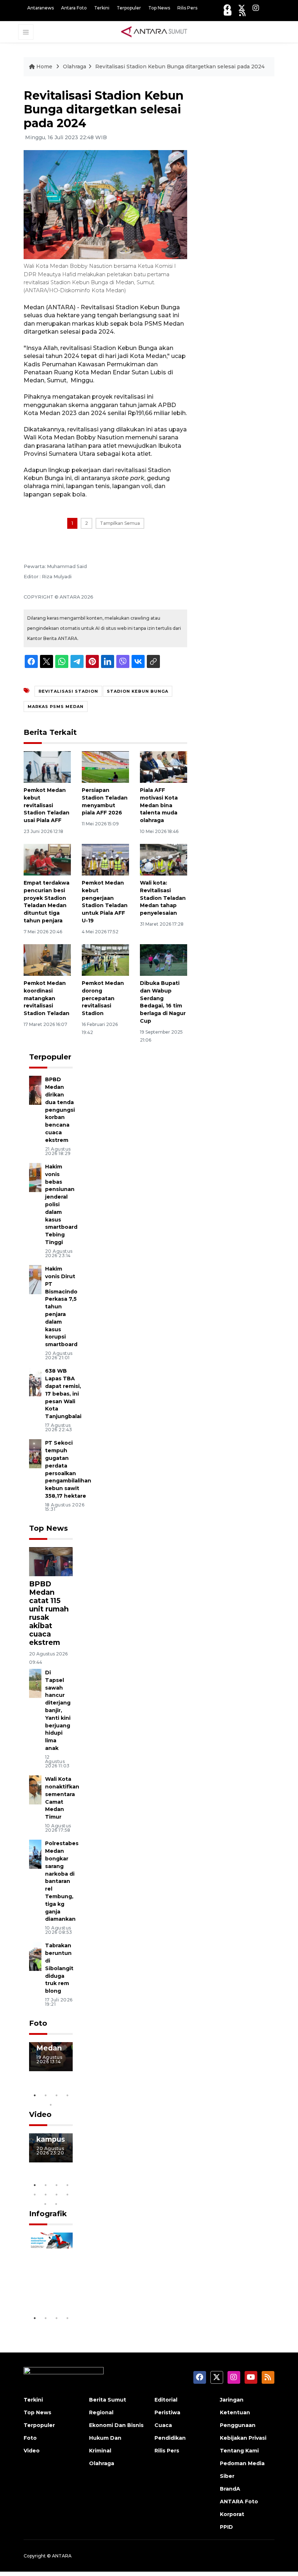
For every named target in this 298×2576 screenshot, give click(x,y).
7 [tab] (56, 2194)
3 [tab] (56, 2095)
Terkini (102, 8)
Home (44, 67)
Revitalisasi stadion (68, 691)
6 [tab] (45, 2194)
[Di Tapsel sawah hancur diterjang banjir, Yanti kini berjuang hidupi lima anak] (35, 1683)
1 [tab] (35, 2095)
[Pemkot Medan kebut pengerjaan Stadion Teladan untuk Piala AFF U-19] (105, 859)
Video (40, 2114)
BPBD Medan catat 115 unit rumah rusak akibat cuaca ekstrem (49, 1613)
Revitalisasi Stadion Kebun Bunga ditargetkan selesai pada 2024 (180, 67)
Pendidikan (170, 2438)
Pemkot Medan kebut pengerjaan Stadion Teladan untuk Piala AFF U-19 (105, 902)
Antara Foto (74, 8)
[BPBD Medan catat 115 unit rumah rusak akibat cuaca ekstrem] (51, 1561)
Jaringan (232, 2400)
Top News (159, 8)
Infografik (48, 2214)
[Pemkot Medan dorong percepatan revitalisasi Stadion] (105, 960)
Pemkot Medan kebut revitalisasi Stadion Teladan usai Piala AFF (47, 805)
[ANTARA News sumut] (157, 32)
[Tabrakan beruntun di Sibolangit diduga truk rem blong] (35, 1956)
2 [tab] (45, 2095)
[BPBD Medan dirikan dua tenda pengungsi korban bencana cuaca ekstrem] (35, 1090)
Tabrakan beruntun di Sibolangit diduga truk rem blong (59, 1968)
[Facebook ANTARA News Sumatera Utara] (227, 8)
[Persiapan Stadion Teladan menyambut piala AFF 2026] (105, 767)
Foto (38, 2023)
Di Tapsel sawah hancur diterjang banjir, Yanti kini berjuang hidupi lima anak (58, 1710)
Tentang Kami (239, 2451)
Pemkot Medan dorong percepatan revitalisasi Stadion (103, 998)
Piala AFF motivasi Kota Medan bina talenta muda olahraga (159, 805)
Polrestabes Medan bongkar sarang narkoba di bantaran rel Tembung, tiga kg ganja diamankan (62, 1881)
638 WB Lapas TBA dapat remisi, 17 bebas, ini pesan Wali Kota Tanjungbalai (63, 1394)
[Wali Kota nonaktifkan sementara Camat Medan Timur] (35, 1789)
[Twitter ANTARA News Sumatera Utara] (242, 8)
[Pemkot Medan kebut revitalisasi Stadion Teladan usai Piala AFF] (47, 767)
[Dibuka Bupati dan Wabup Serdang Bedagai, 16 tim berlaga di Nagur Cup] (164, 960)
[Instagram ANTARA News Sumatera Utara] (256, 8)
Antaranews (41, 8)
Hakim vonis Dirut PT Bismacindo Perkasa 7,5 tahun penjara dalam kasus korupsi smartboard (61, 1307)
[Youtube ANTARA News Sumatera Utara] (228, 13)
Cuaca (163, 2425)
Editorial (166, 2400)
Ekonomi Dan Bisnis (116, 2425)
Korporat (232, 2514)
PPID (226, 2527)
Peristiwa (167, 2412)
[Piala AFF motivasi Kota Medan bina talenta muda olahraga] (164, 767)
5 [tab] (51, 2105)
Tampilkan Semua (120, 523)
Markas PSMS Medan (56, 707)
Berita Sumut (108, 2400)
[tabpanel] (51, 2057)
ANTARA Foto (239, 2501)
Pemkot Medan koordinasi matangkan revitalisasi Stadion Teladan (47, 998)
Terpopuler (129, 8)
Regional (101, 2412)
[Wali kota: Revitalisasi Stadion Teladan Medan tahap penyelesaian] (164, 859)
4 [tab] (67, 2095)
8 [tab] (67, 2194)
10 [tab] (56, 2204)
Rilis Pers (187, 8)
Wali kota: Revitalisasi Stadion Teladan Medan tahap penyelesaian (163, 898)
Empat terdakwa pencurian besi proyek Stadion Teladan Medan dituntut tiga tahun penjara (47, 902)
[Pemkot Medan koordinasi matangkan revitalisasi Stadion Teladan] (47, 960)
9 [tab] (45, 2204)
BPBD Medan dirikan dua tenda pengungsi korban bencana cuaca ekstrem (60, 1110)
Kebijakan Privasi (243, 2438)
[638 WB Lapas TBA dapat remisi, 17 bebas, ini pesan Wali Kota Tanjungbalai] (35, 1382)
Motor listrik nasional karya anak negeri (52, 2268)
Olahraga (74, 67)
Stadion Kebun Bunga (138, 691)
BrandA (230, 2489)
